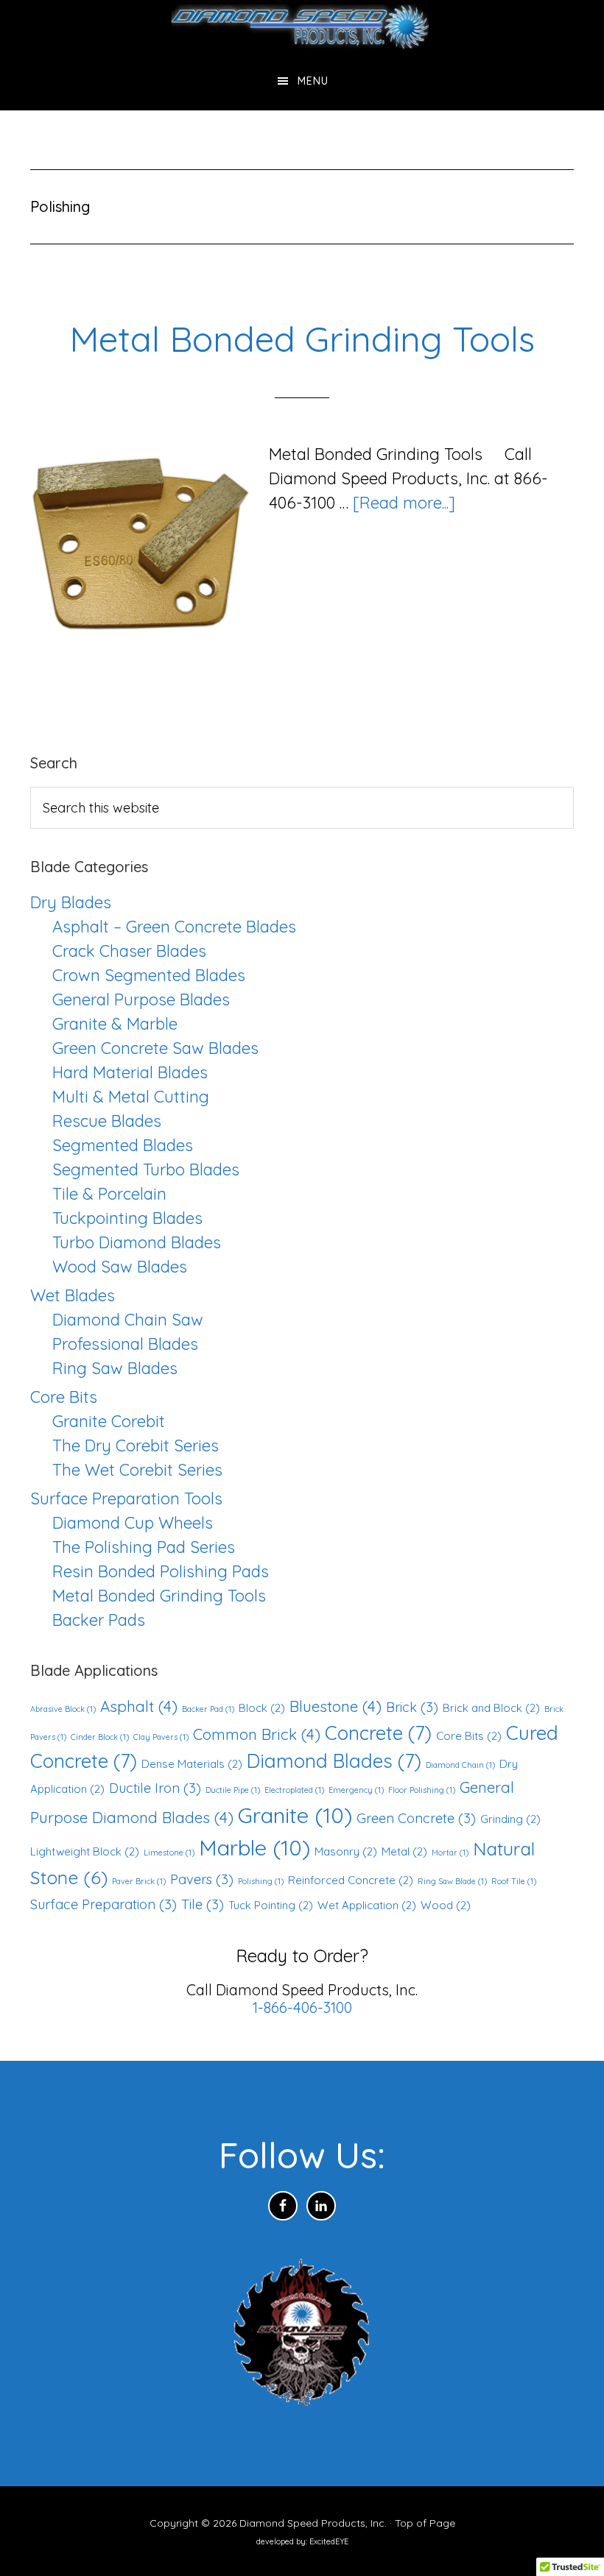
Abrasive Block (63, 1709)
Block (262, 1708)
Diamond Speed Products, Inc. (302, 26)
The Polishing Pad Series (144, 1547)
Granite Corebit (109, 1421)
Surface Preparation (103, 1904)
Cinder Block (100, 1737)
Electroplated (294, 1790)
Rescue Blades (107, 1121)
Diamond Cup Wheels (133, 1523)
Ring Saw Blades (115, 1368)
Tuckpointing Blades (127, 1218)
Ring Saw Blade (452, 1881)
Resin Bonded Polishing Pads (161, 1571)
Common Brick (257, 1734)
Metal (404, 1851)
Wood (446, 1905)
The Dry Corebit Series (136, 1446)
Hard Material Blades (130, 1072)
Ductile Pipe (233, 1790)
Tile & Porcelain (109, 1194)
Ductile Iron (155, 1788)
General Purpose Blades (141, 999)
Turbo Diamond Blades (137, 1242)
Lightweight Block (85, 1851)
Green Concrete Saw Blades (155, 1048)
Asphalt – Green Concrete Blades (174, 927)
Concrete (378, 1733)
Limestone (169, 1853)
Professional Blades (125, 1344)
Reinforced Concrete (351, 1880)
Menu (313, 81)
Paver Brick (139, 1881)
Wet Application (367, 1905)
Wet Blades (73, 1295)
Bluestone (336, 1706)
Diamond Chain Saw (128, 1320)
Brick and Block (491, 1708)
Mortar (450, 1853)
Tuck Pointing (271, 1905)
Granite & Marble (115, 1024)
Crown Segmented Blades (149, 975)
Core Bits (64, 1397)
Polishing (261, 1881)
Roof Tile (514, 1881)
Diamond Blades (334, 1761)
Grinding (510, 1819)
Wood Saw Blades (120, 1267)
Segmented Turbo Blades (146, 1170)
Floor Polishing (422, 1790)
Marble (254, 1847)
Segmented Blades (123, 1145)
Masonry (346, 1851)
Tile (203, 1904)
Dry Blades (71, 902)
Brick (412, 1707)
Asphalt (139, 1706)
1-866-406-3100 (302, 2007)
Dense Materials (192, 1764)
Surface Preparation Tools (126, 1498)
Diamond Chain (460, 1765)
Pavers (202, 1879)
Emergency (356, 1790)
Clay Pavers (161, 1737)
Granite (295, 1815)
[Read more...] (404, 503)
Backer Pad (208, 1709)
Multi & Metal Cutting (131, 1097)
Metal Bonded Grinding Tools (302, 339)
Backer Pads (99, 1620)
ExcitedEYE (329, 2541)
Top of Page (425, 2523)
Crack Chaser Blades (129, 951)
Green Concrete (416, 1818)
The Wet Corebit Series (137, 1470)
